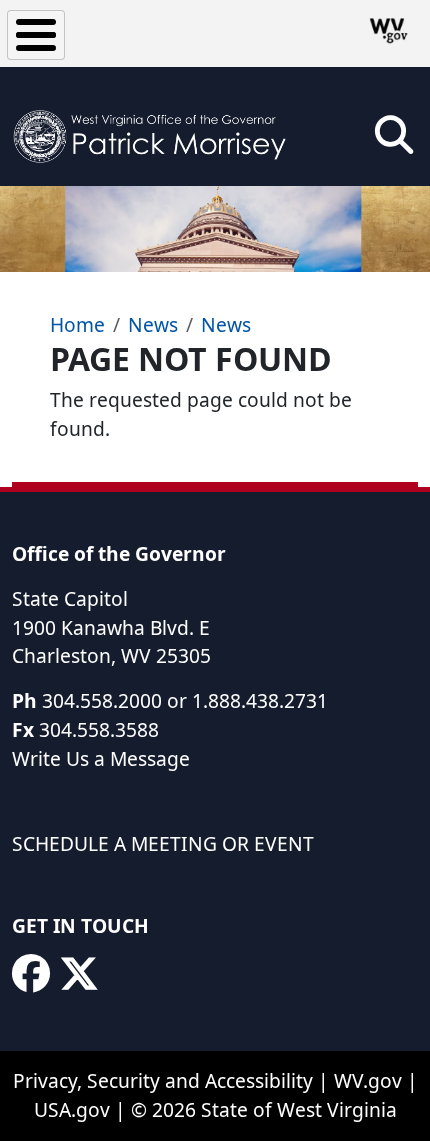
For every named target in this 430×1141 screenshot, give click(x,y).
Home (77, 324)
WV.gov (368, 1080)
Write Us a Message (101, 758)
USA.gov (72, 1109)
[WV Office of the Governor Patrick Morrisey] (156, 126)
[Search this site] (394, 141)
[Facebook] (31, 974)
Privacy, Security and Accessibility (163, 1080)
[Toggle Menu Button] (36, 35)
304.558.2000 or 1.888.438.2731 (185, 700)
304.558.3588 (99, 729)
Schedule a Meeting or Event (163, 843)
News (153, 324)
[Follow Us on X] (79, 974)
